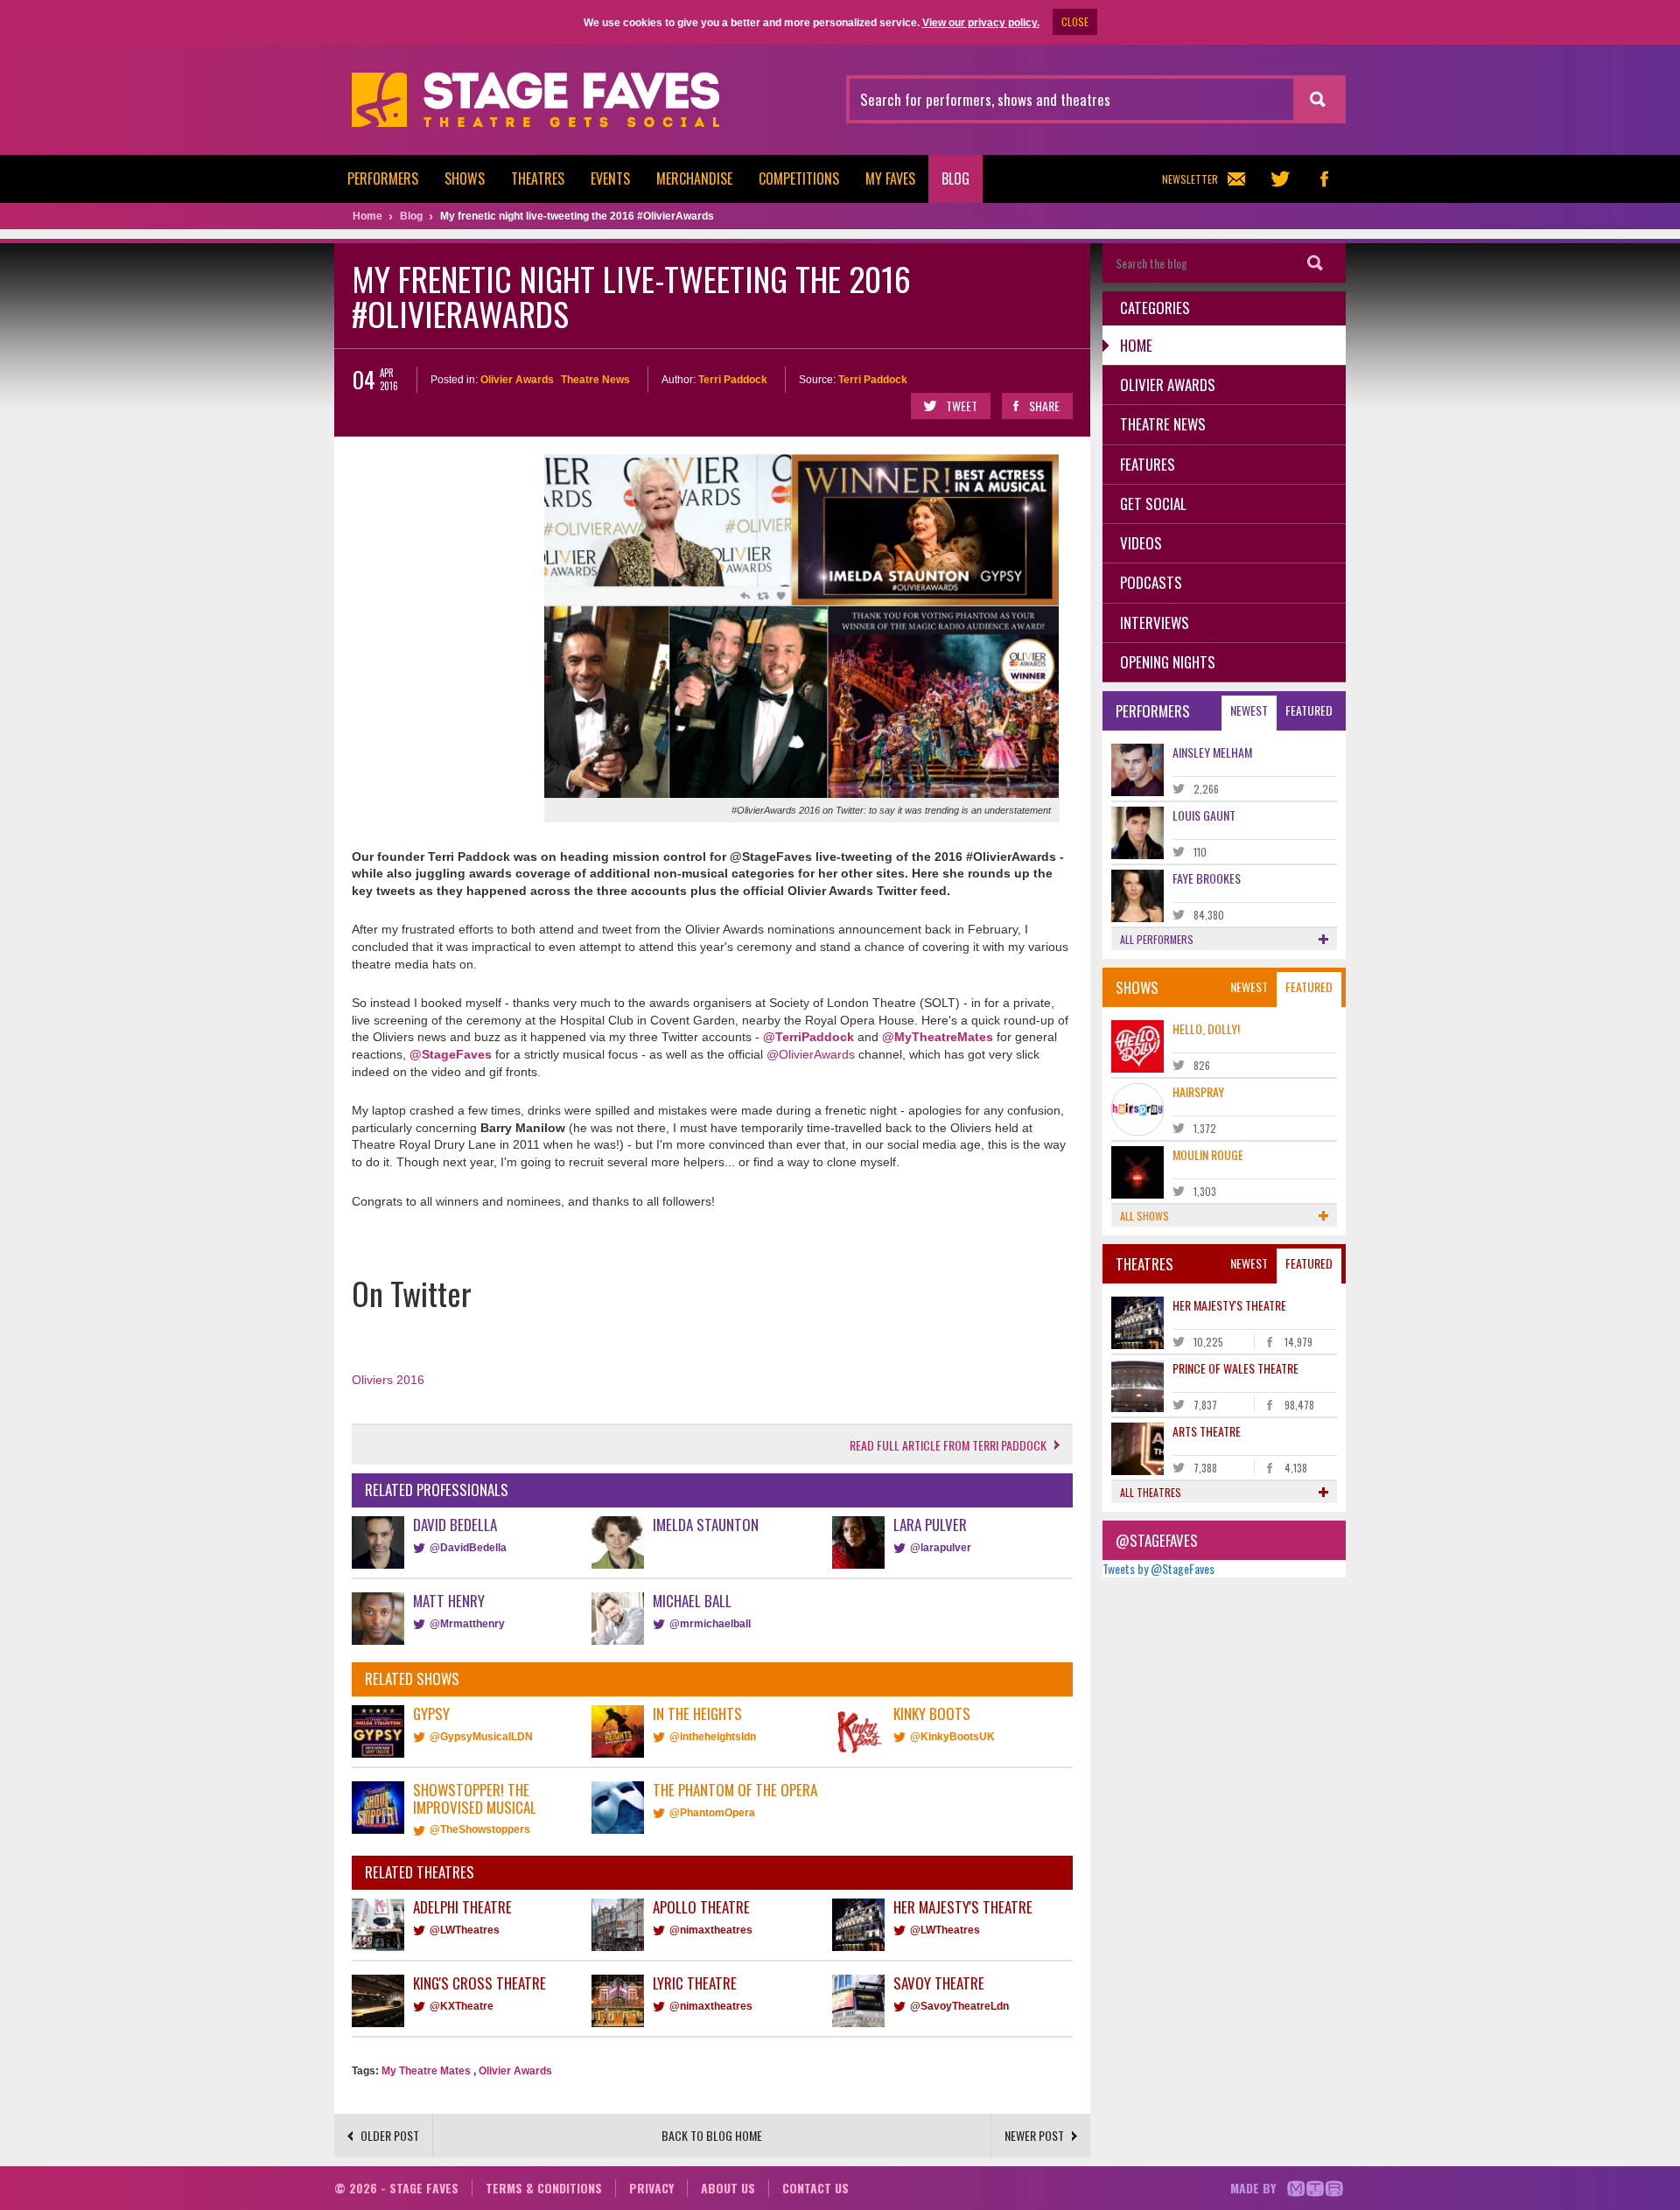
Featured (1309, 710)
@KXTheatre (462, 2006)
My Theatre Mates (426, 2071)
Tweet (962, 406)
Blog (955, 178)
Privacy (651, 2188)
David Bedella (455, 1525)
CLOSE (1075, 21)
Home (1136, 345)
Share (1044, 406)
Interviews (1155, 622)
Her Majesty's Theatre (963, 1907)
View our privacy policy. (981, 23)
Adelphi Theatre (462, 1907)
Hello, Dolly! (1206, 1028)
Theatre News (595, 380)
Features (1148, 464)
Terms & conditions (544, 2188)
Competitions (799, 178)
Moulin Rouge (1208, 1154)
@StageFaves (451, 1054)
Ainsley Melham (1212, 752)
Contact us (815, 2188)
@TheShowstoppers (480, 1829)
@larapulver (941, 1548)
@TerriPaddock (808, 1037)
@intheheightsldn (713, 1737)
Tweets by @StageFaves (1158, 1568)
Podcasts (1151, 582)
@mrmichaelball (710, 1624)
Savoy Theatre (939, 1983)
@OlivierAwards (811, 1054)
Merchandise (694, 178)
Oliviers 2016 (388, 1380)
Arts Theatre (1207, 1431)
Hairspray (1198, 1091)
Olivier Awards (517, 380)
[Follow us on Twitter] (1280, 179)
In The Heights (697, 1713)
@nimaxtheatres (711, 1930)
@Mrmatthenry (467, 1624)
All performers (1157, 939)
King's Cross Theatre (479, 1983)
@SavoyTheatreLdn (959, 2006)
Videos (1141, 543)
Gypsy (431, 1713)
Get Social (1153, 504)
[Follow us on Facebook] (1324, 179)
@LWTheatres (465, 1930)
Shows (465, 178)
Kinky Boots (932, 1713)
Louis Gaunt (1204, 815)
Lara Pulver (930, 1525)
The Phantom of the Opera (735, 1790)
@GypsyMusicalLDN (481, 1737)
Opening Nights (1168, 662)
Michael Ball (692, 1601)
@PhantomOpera (712, 1813)
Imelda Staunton (706, 1525)
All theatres (1151, 1492)
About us (728, 2188)
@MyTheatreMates (938, 1037)
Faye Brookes (1207, 878)
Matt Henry (449, 1601)
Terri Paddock (733, 380)
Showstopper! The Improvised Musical (475, 1798)
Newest (1249, 710)
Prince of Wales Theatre (1235, 1368)
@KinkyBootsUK (952, 1737)
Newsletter (1190, 179)
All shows (1144, 1216)
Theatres (538, 178)
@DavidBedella (468, 1548)
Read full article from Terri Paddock (948, 1445)
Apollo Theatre (701, 1907)
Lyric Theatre (695, 1983)
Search (1315, 263)
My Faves (890, 178)
